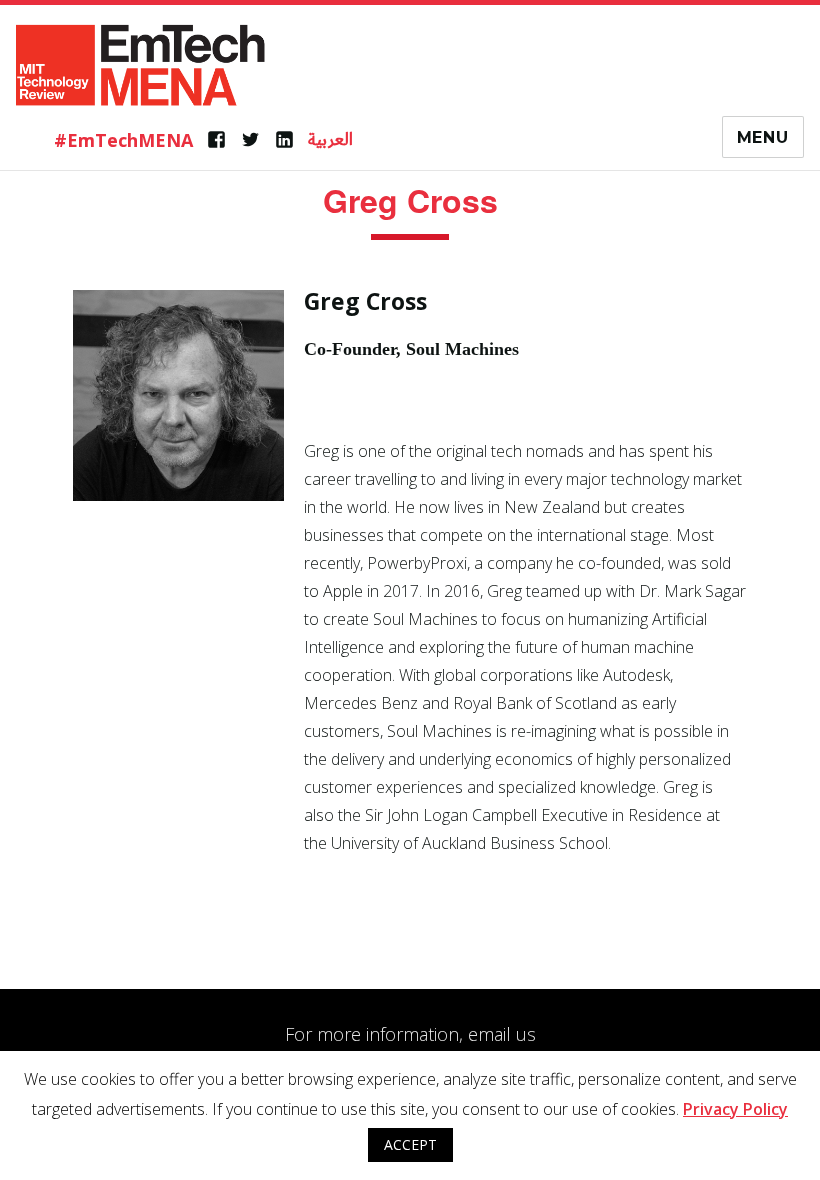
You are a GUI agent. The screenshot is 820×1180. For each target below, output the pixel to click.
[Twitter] (250, 140)
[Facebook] (216, 140)
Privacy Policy (735, 1109)
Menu (763, 137)
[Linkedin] (284, 140)
